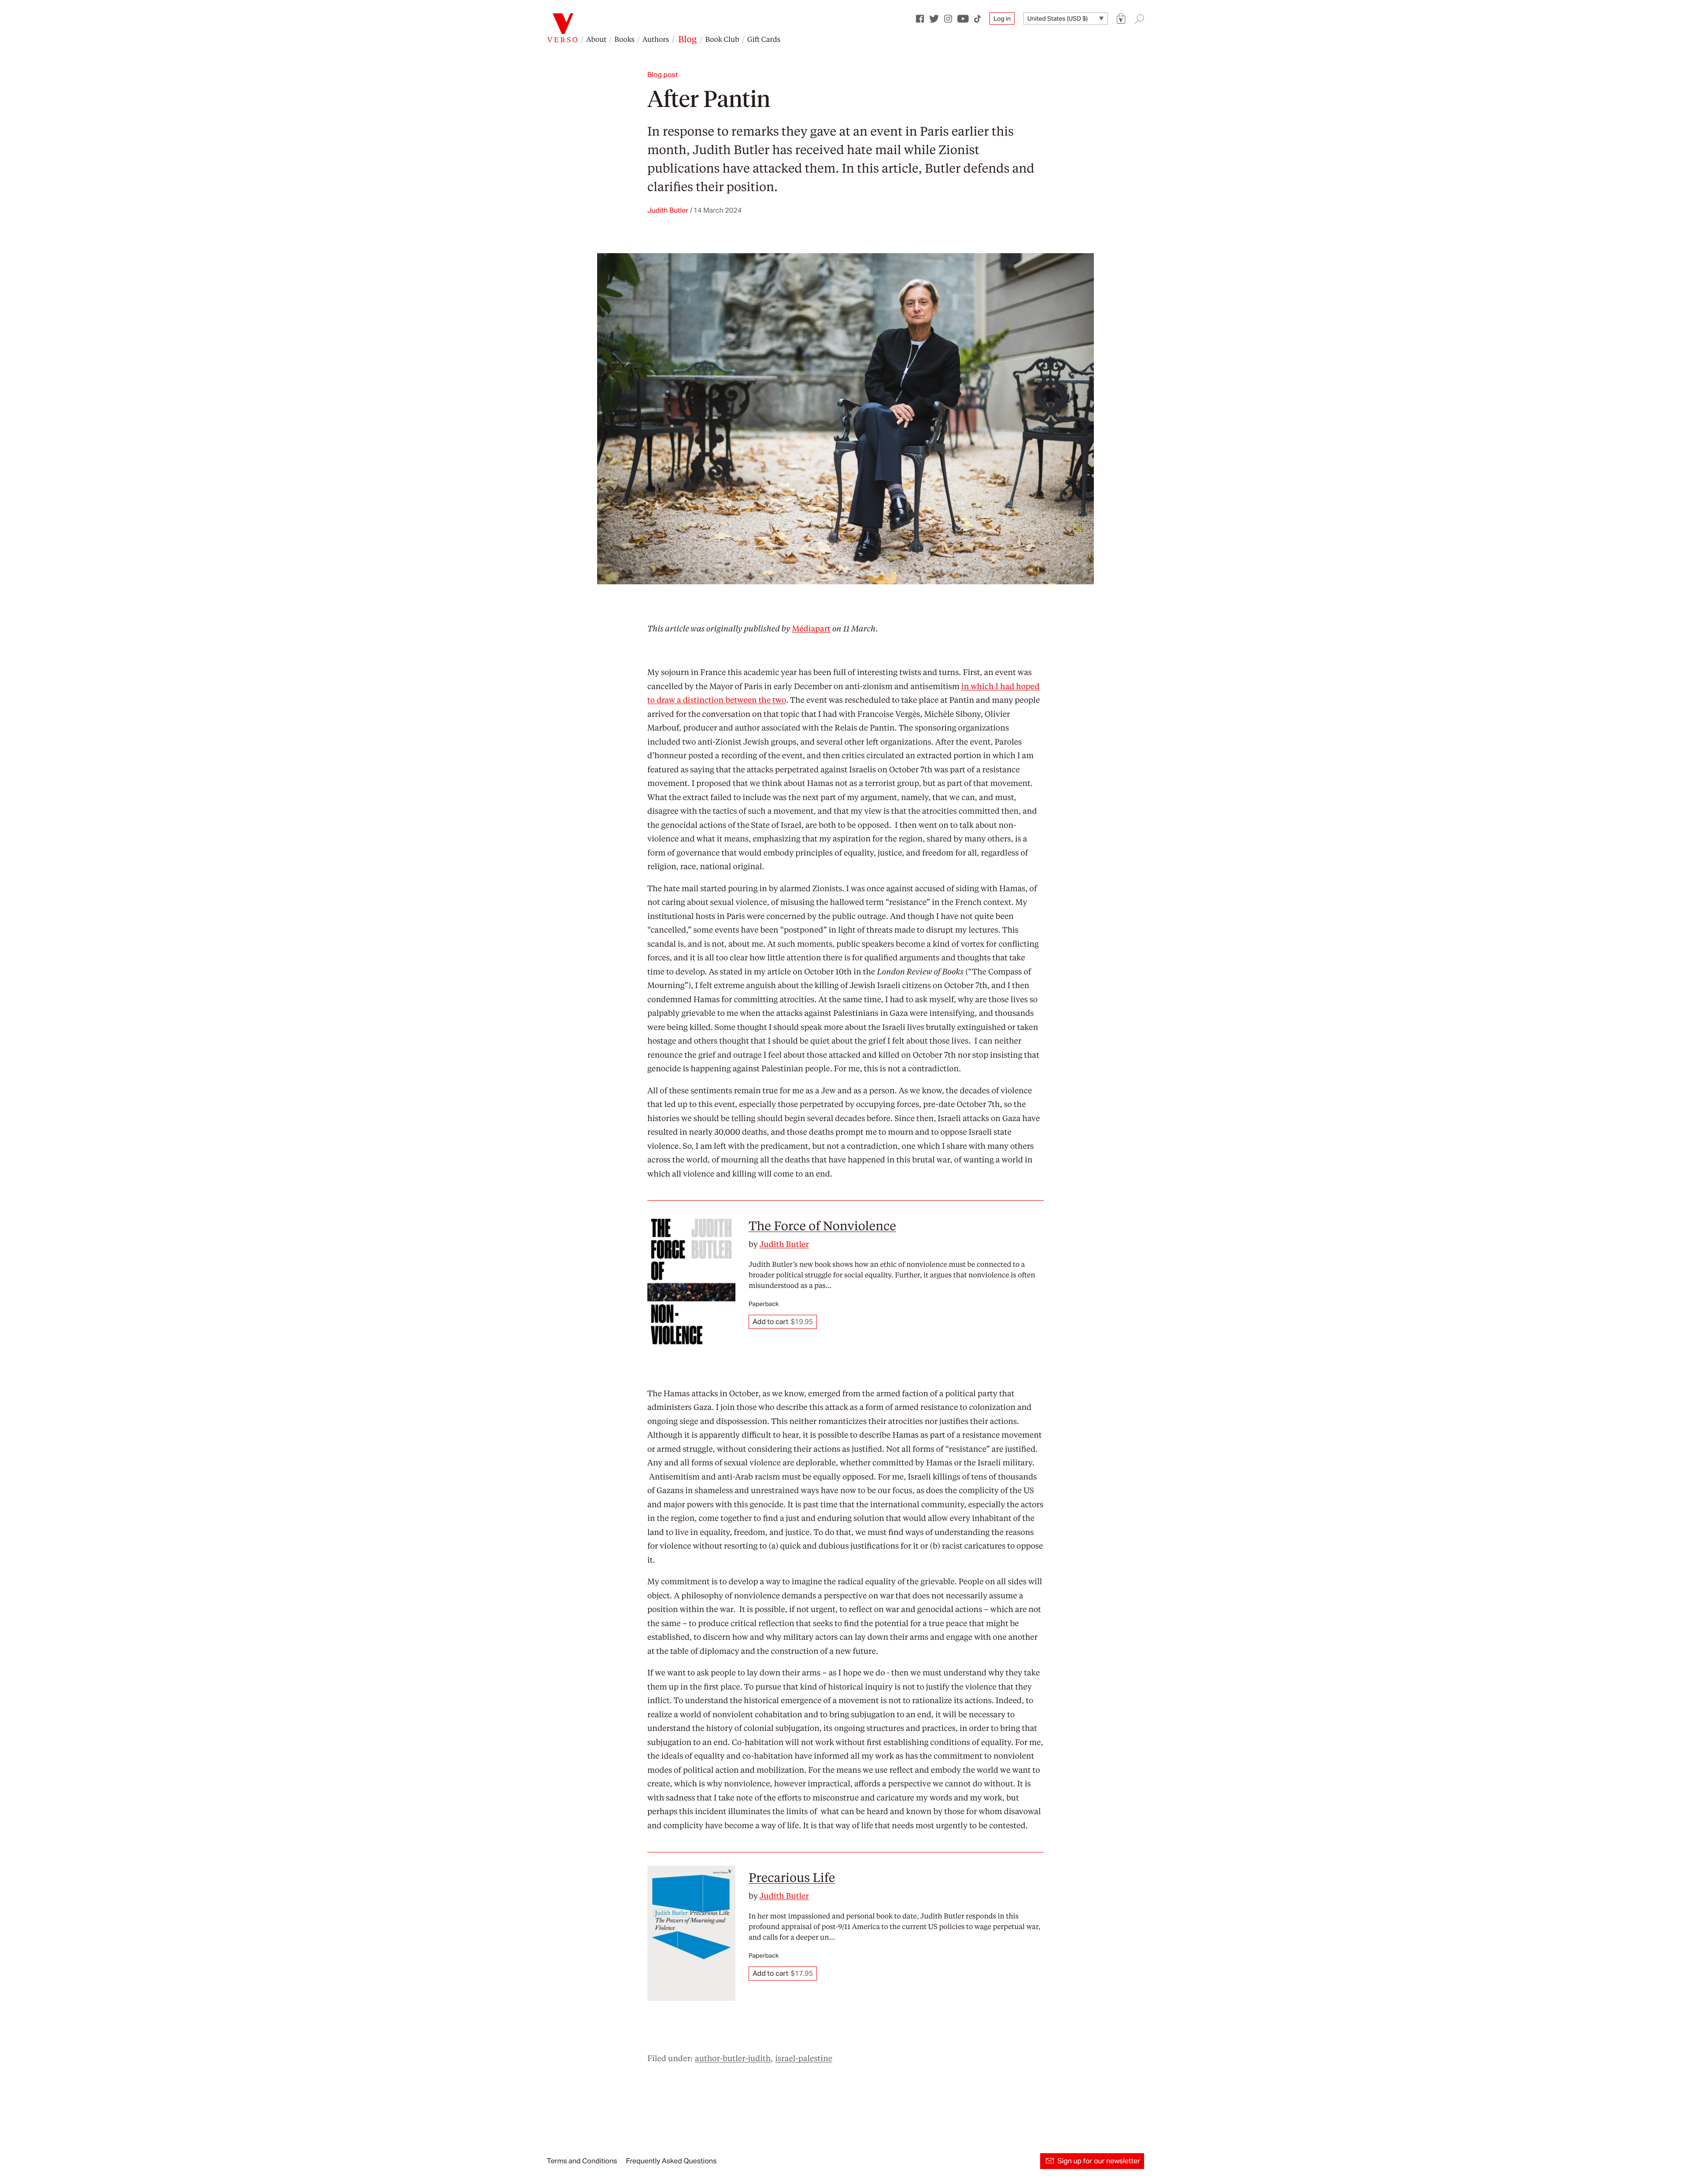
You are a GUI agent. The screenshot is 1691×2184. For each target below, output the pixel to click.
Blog (687, 39)
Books (624, 39)
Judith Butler (731, 149)
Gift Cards (764, 39)
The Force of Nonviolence (822, 1225)
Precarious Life (792, 1877)
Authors (656, 39)
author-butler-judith (733, 2058)
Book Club (722, 39)
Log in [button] (1002, 18)
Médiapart (811, 629)
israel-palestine (804, 2058)
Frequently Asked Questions (671, 2161)
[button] (1121, 19)
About (596, 39)
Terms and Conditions (582, 2161)
